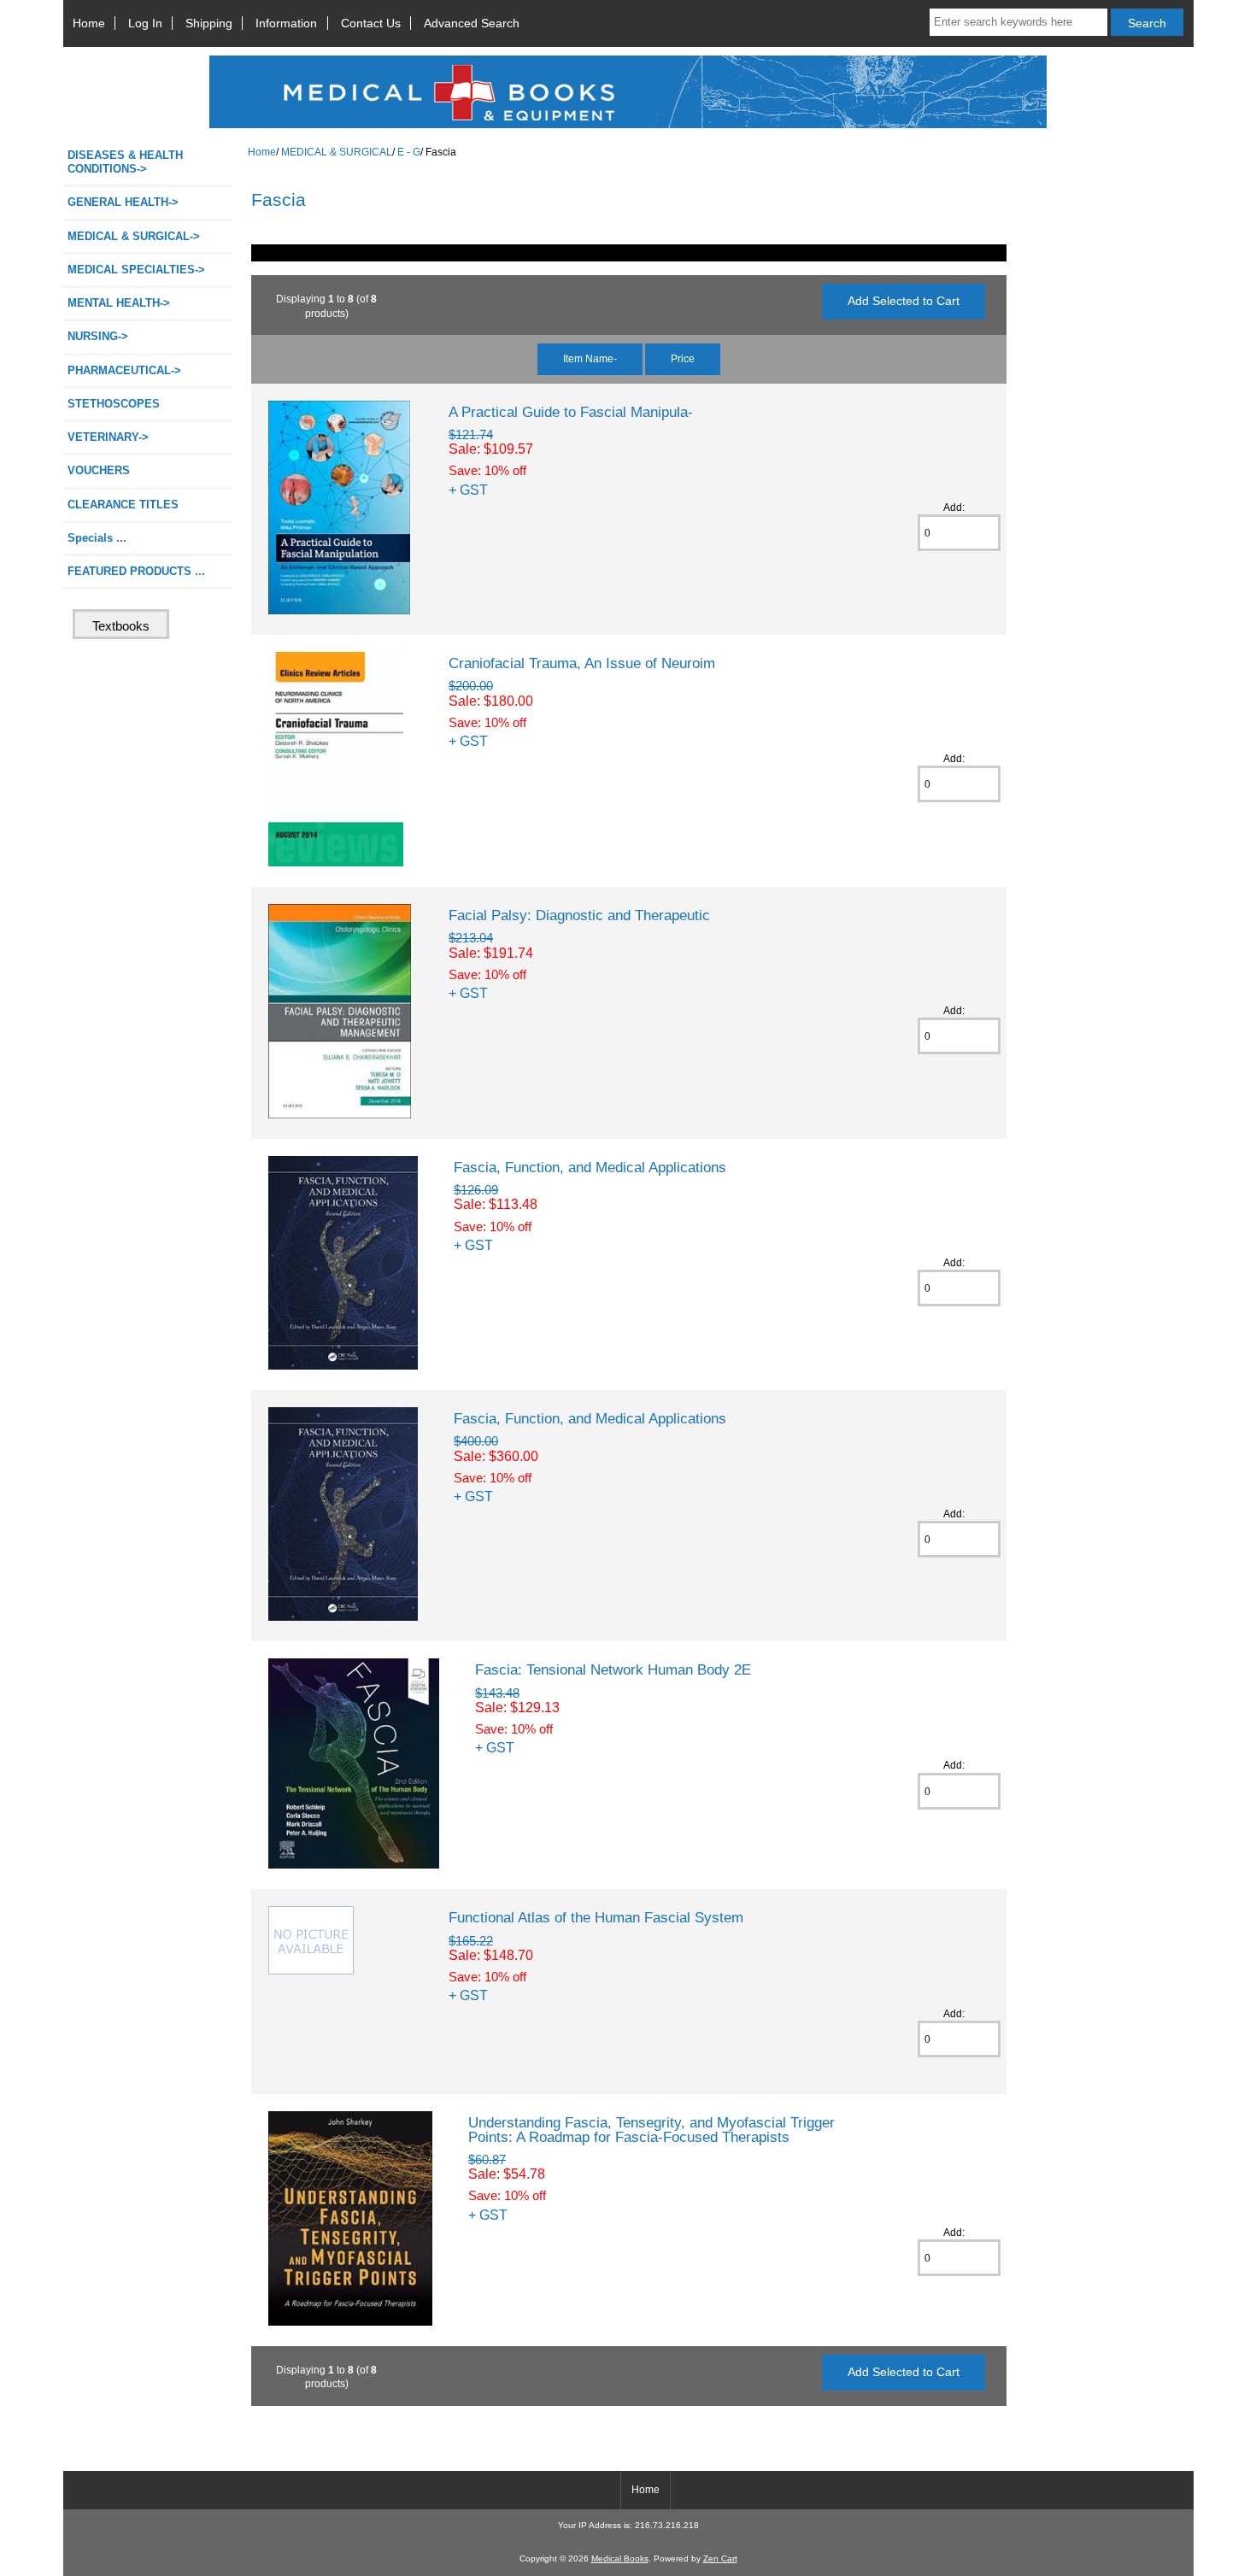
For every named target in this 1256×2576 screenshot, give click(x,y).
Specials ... (97, 538)
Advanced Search (472, 23)
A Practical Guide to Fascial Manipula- (571, 412)
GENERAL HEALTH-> (123, 202)
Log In (145, 23)
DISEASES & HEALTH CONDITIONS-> (125, 162)
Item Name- (590, 358)
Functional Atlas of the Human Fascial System (596, 1917)
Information (286, 23)
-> (134, 236)
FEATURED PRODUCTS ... (136, 571)
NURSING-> (98, 336)
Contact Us (371, 23)
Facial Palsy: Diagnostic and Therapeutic (579, 915)
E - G (409, 152)
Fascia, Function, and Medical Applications (590, 1167)
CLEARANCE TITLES (123, 505)
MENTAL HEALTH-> (119, 303)
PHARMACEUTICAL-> (124, 370)
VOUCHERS (99, 470)
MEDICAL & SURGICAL (337, 152)
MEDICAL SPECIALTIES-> (136, 270)
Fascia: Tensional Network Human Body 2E (613, 1669)
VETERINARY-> (108, 437)
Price (683, 358)
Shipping (209, 23)
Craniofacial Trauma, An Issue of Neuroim (582, 663)
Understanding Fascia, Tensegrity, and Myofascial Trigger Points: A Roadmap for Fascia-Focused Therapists (651, 2129)
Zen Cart (720, 2558)
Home (89, 23)
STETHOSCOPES (114, 404)
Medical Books (620, 2558)
